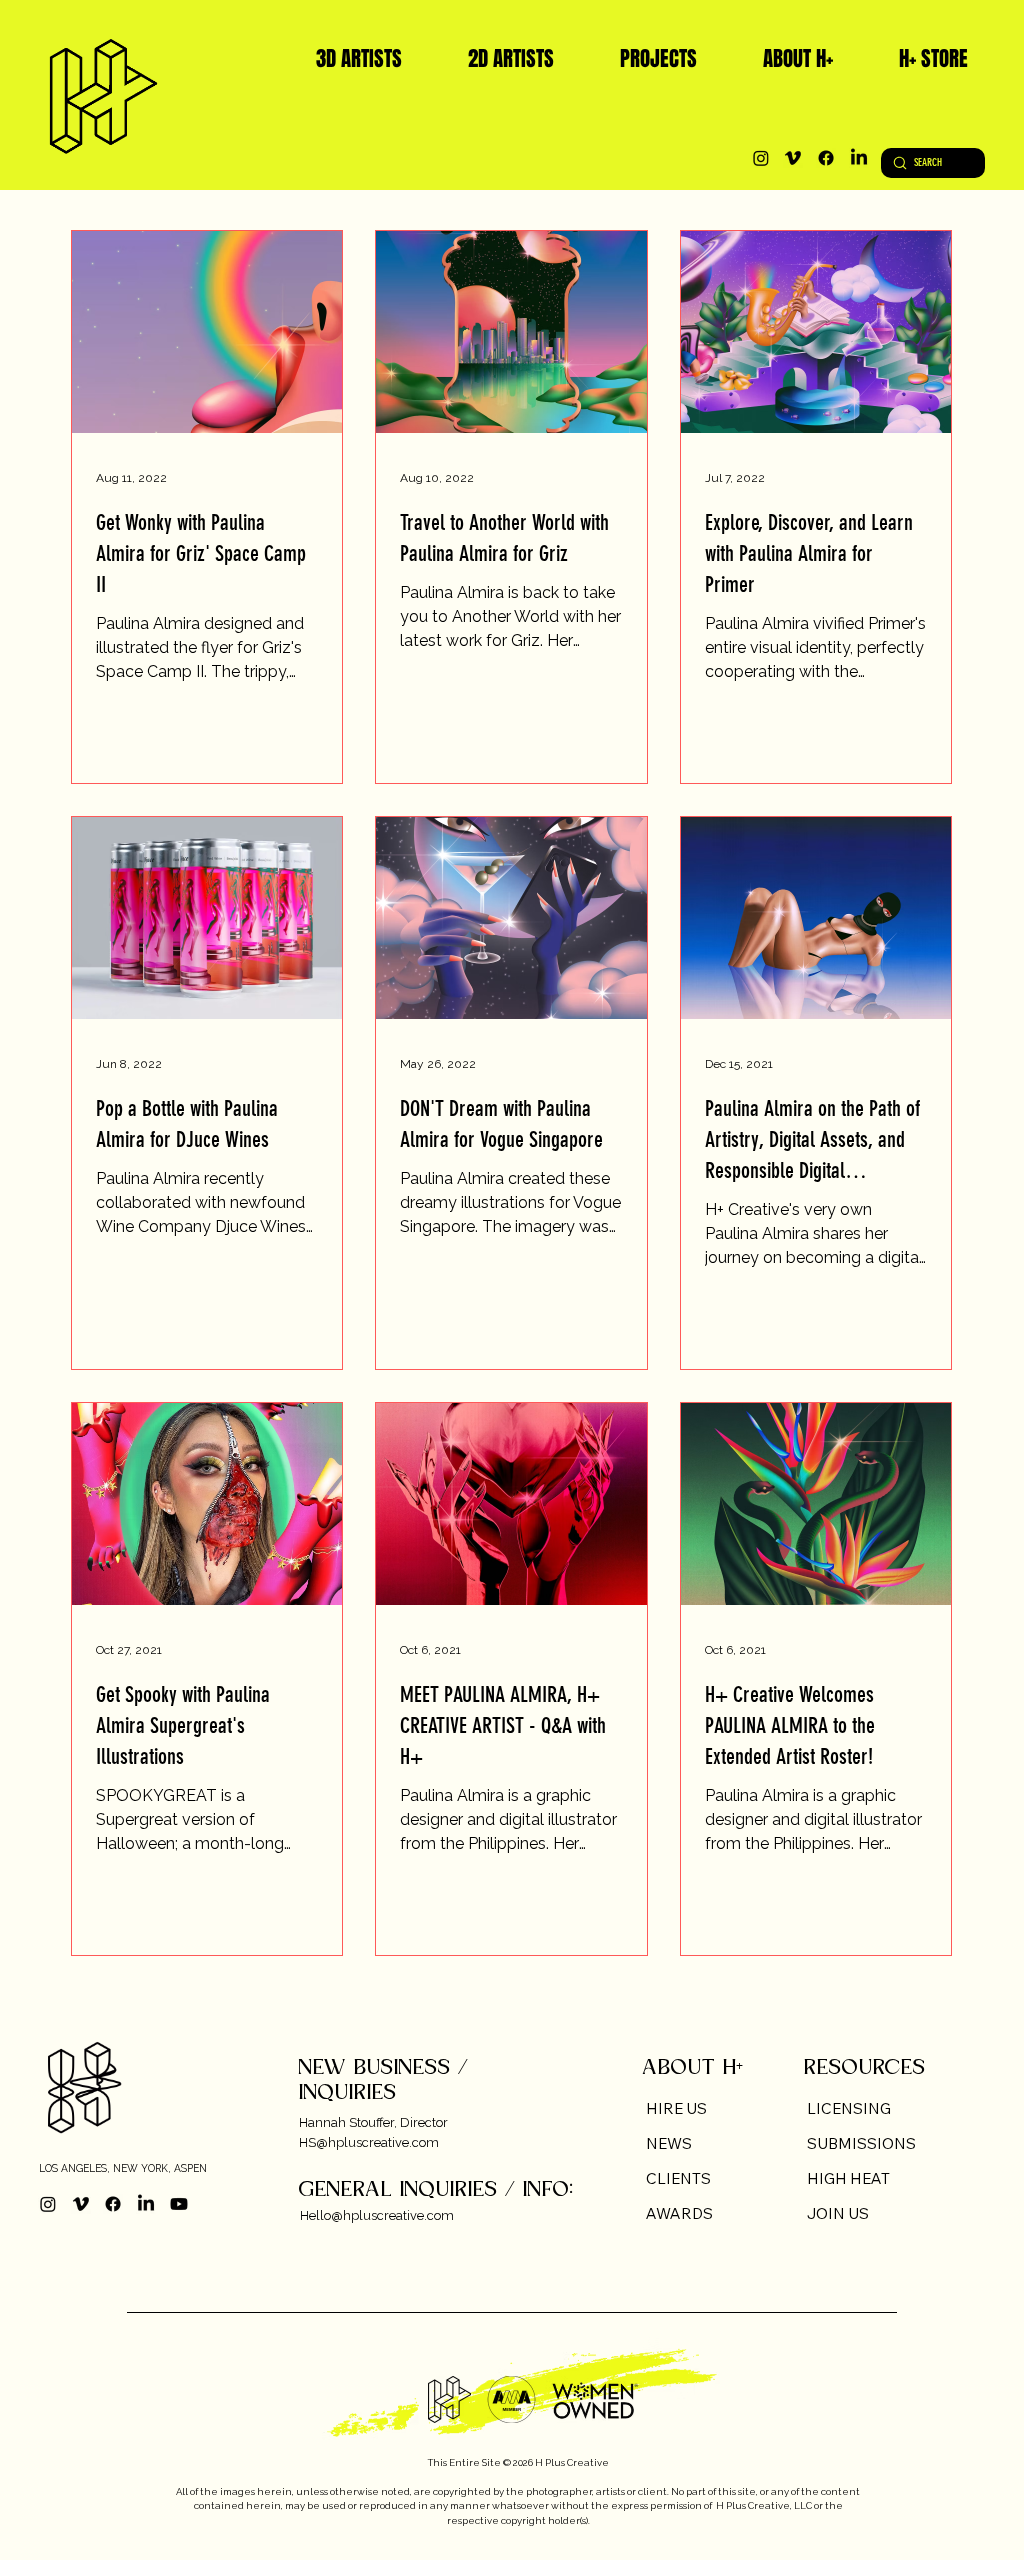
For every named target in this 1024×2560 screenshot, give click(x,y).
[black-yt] (179, 2204)
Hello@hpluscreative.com (377, 2215)
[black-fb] (826, 158)
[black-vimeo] (793, 158)
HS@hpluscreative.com (369, 2142)
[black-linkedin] (859, 158)
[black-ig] (761, 158)
